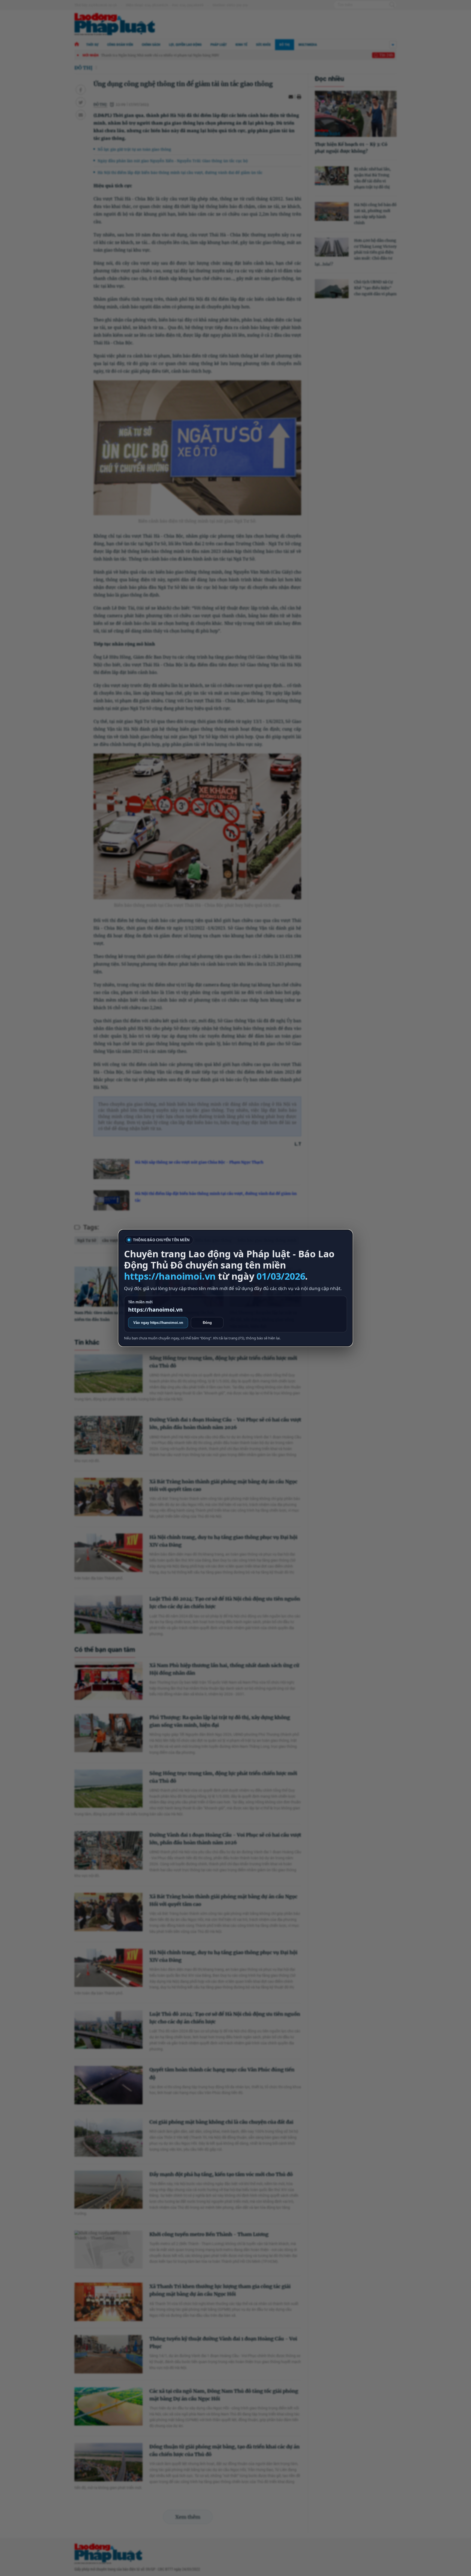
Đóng (207, 1323)
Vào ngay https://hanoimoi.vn (158, 1323)
